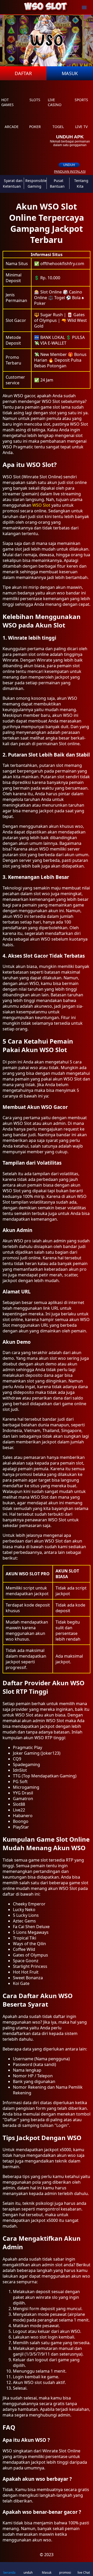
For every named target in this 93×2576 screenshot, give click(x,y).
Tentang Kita (81, 183)
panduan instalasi (70, 172)
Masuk (70, 73)
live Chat (84, 2573)
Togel (58, 127)
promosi (65, 2573)
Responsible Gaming (36, 183)
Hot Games (7, 102)
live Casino (55, 102)
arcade (12, 127)
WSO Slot (41, 505)
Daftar (23, 73)
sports (81, 100)
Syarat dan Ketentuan (13, 183)
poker (35, 127)
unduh (69, 165)
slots (35, 100)
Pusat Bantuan (57, 183)
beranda (9, 2573)
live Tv (81, 127)
